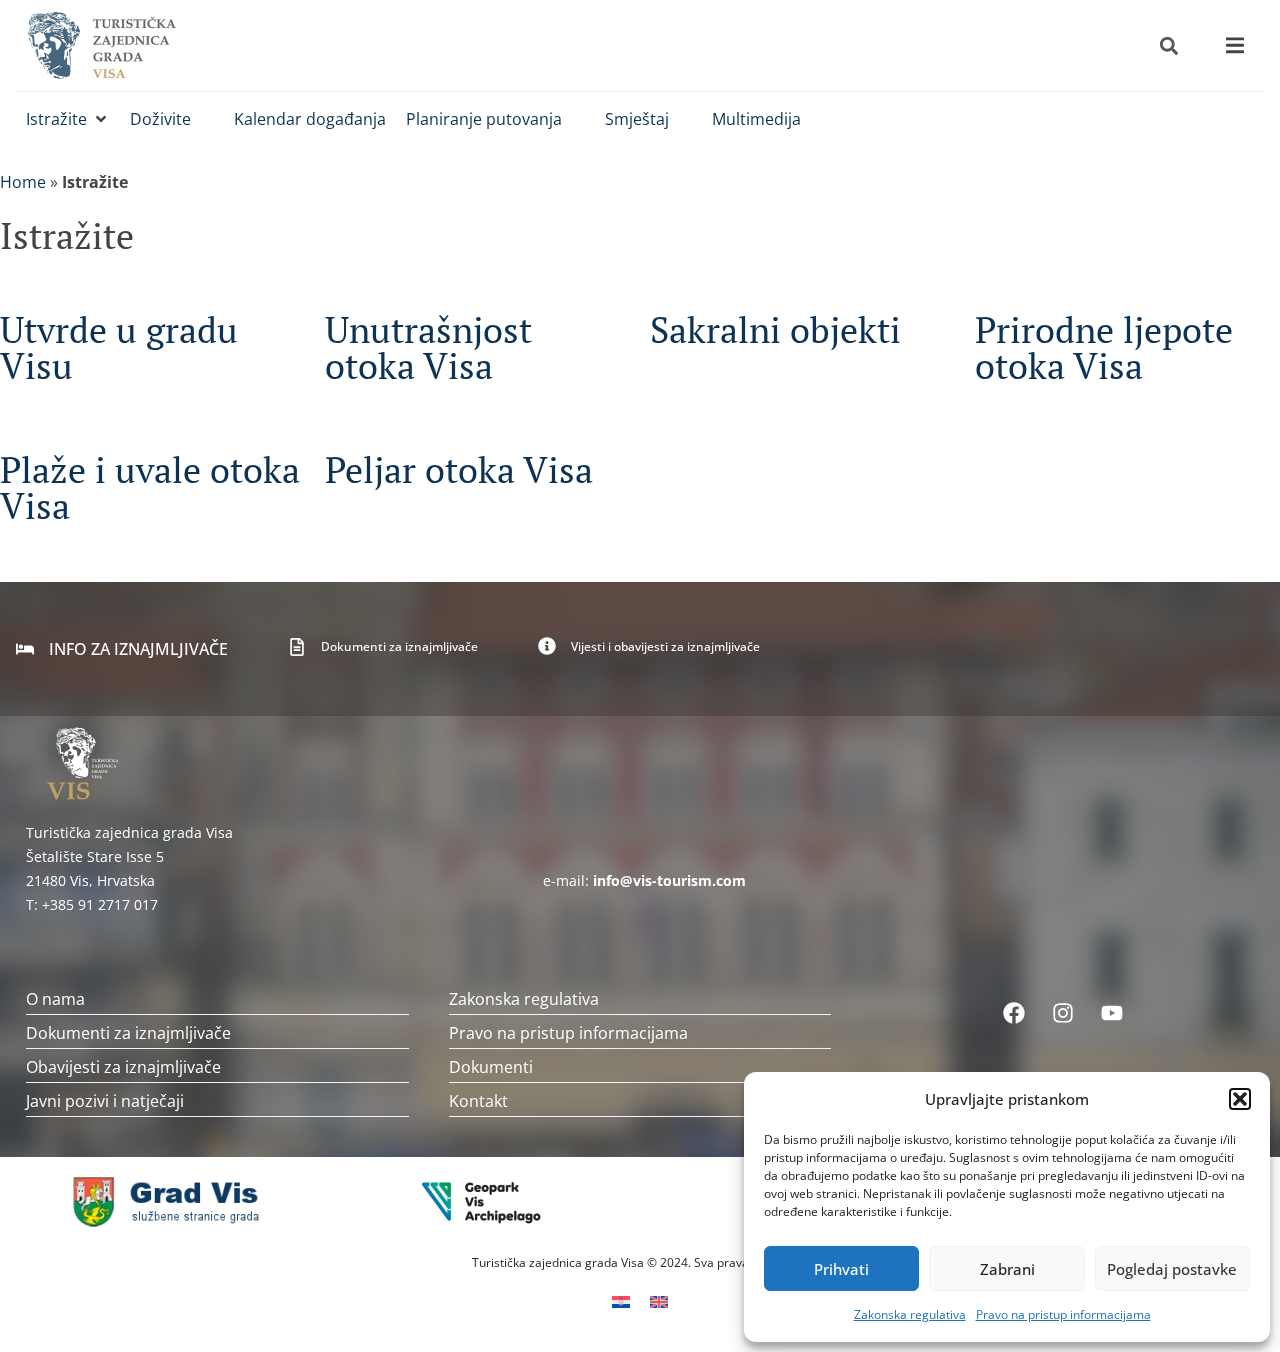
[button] (1240, 1099)
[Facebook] (1014, 1013)
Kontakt (478, 1101)
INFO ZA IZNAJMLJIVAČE (138, 649)
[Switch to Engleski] (659, 1300)
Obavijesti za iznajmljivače (123, 1067)
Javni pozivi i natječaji (105, 1101)
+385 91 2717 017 (100, 904)
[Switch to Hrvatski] (621, 1300)
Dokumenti (491, 1067)
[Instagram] (1063, 1013)
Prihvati (841, 1269)
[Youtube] (1112, 1013)
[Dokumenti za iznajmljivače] (297, 647)
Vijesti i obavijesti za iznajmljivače (665, 646)
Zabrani (1007, 1269)
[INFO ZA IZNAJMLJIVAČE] (25, 649)
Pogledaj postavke (1172, 1269)
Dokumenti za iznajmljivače (399, 646)
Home (23, 182)
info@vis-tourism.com (669, 880)
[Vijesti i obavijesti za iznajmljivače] (547, 646)
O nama (55, 999)
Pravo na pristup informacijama (1063, 1314)
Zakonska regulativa (910, 1314)
